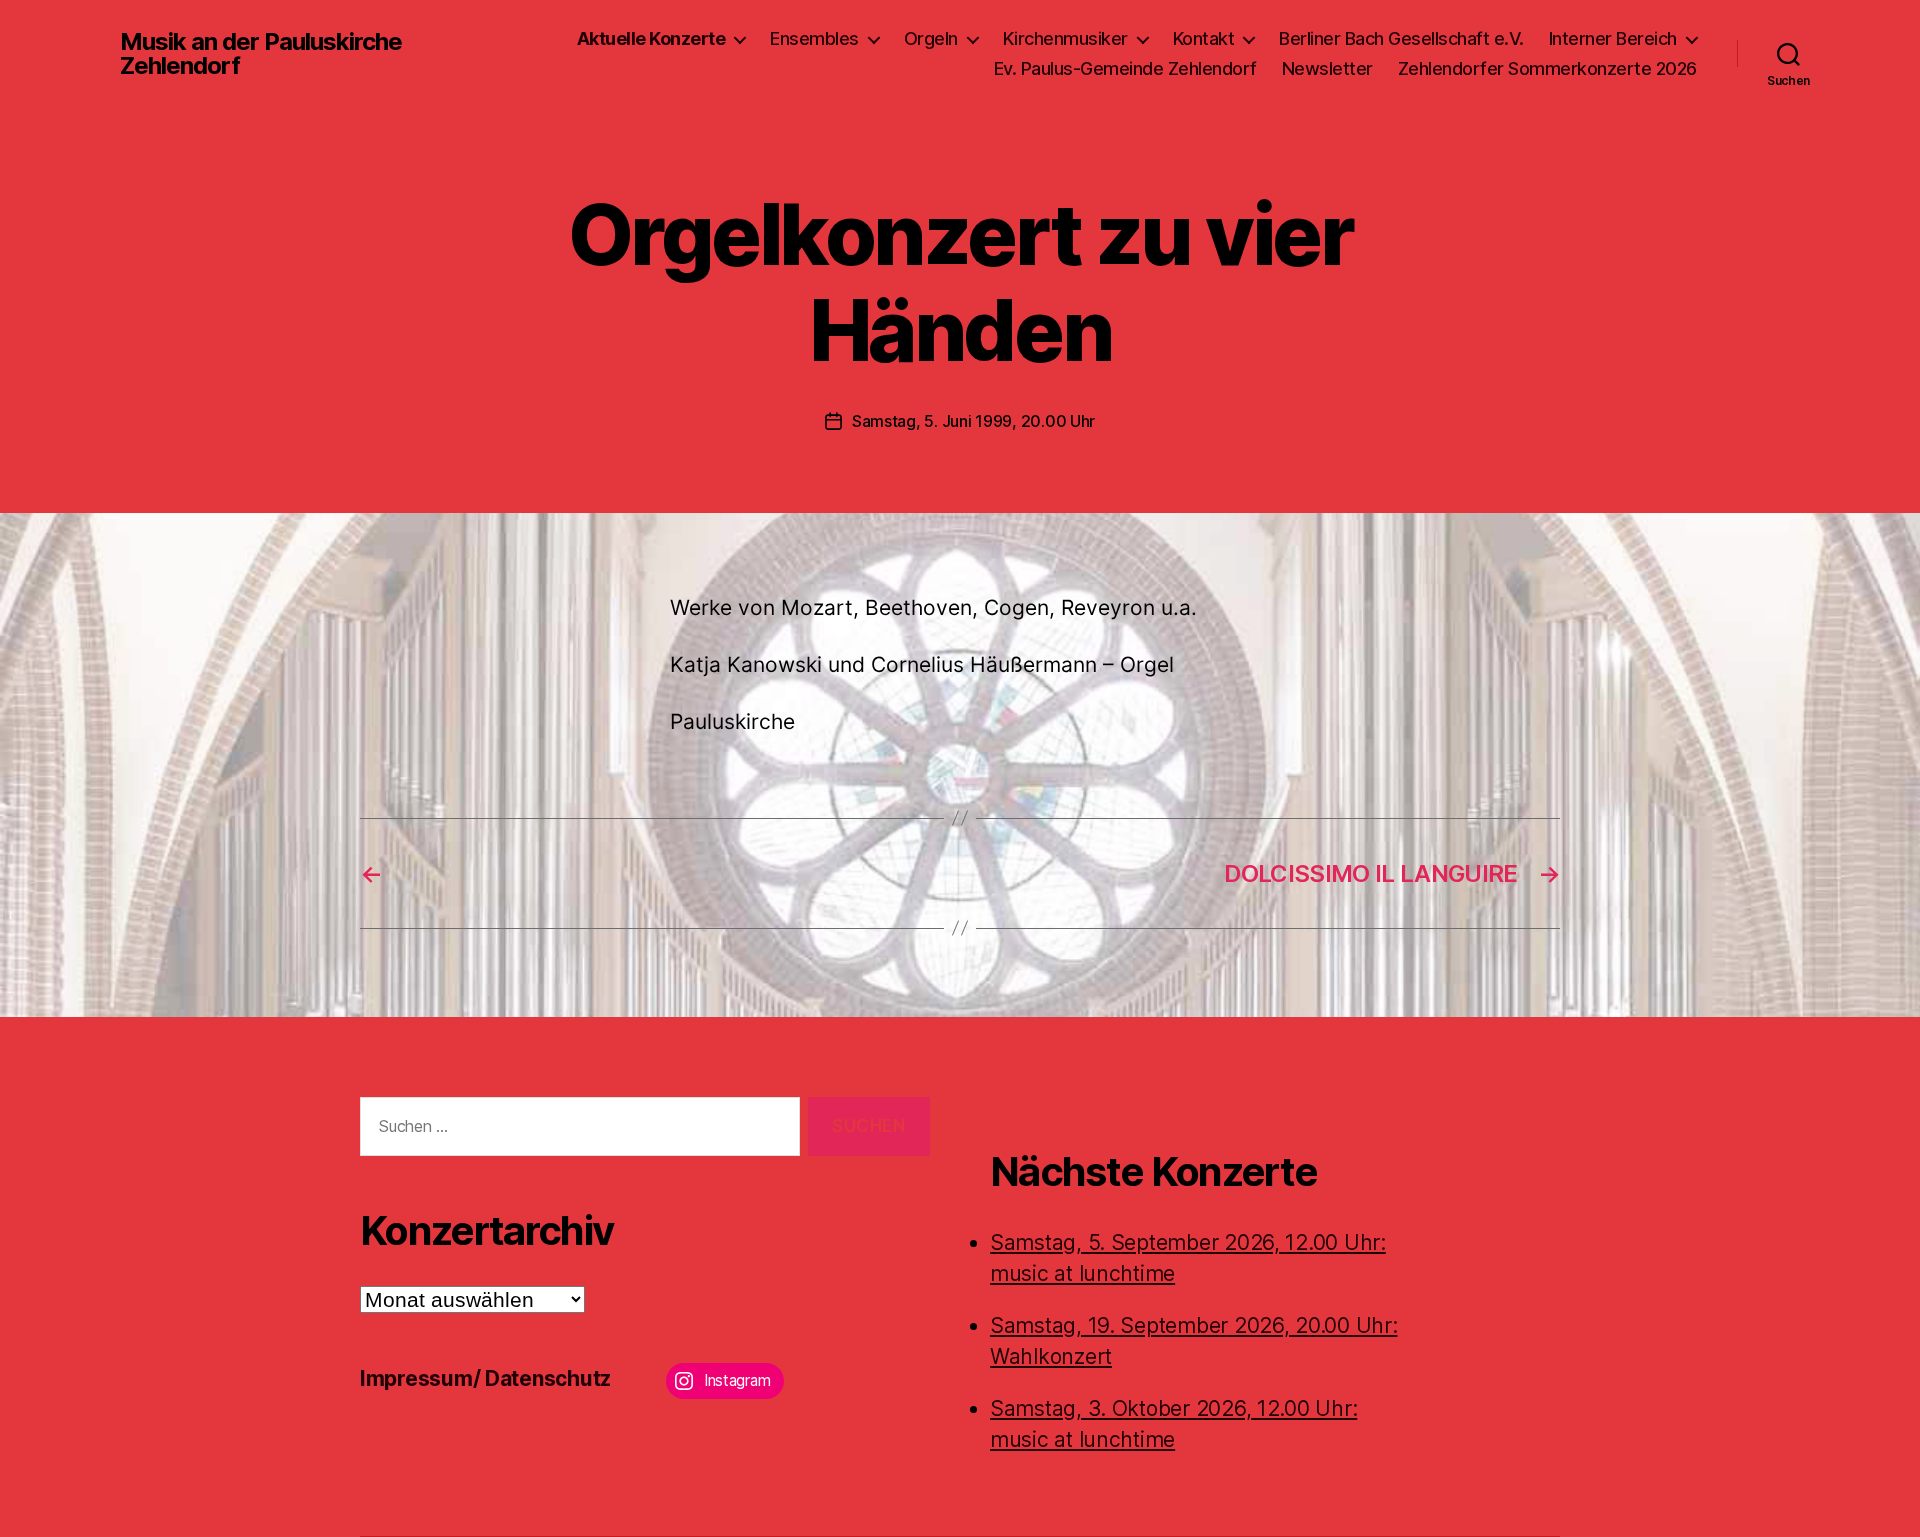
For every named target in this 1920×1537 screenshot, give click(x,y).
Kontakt (1204, 38)
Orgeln (931, 38)
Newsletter (1327, 68)
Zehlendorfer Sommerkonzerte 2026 (1547, 68)
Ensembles (814, 38)
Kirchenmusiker (1065, 38)
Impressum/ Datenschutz (485, 1378)
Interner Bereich (1613, 38)
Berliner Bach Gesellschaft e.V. (1401, 38)
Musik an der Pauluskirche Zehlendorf (261, 54)
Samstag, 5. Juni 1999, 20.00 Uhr (973, 421)
